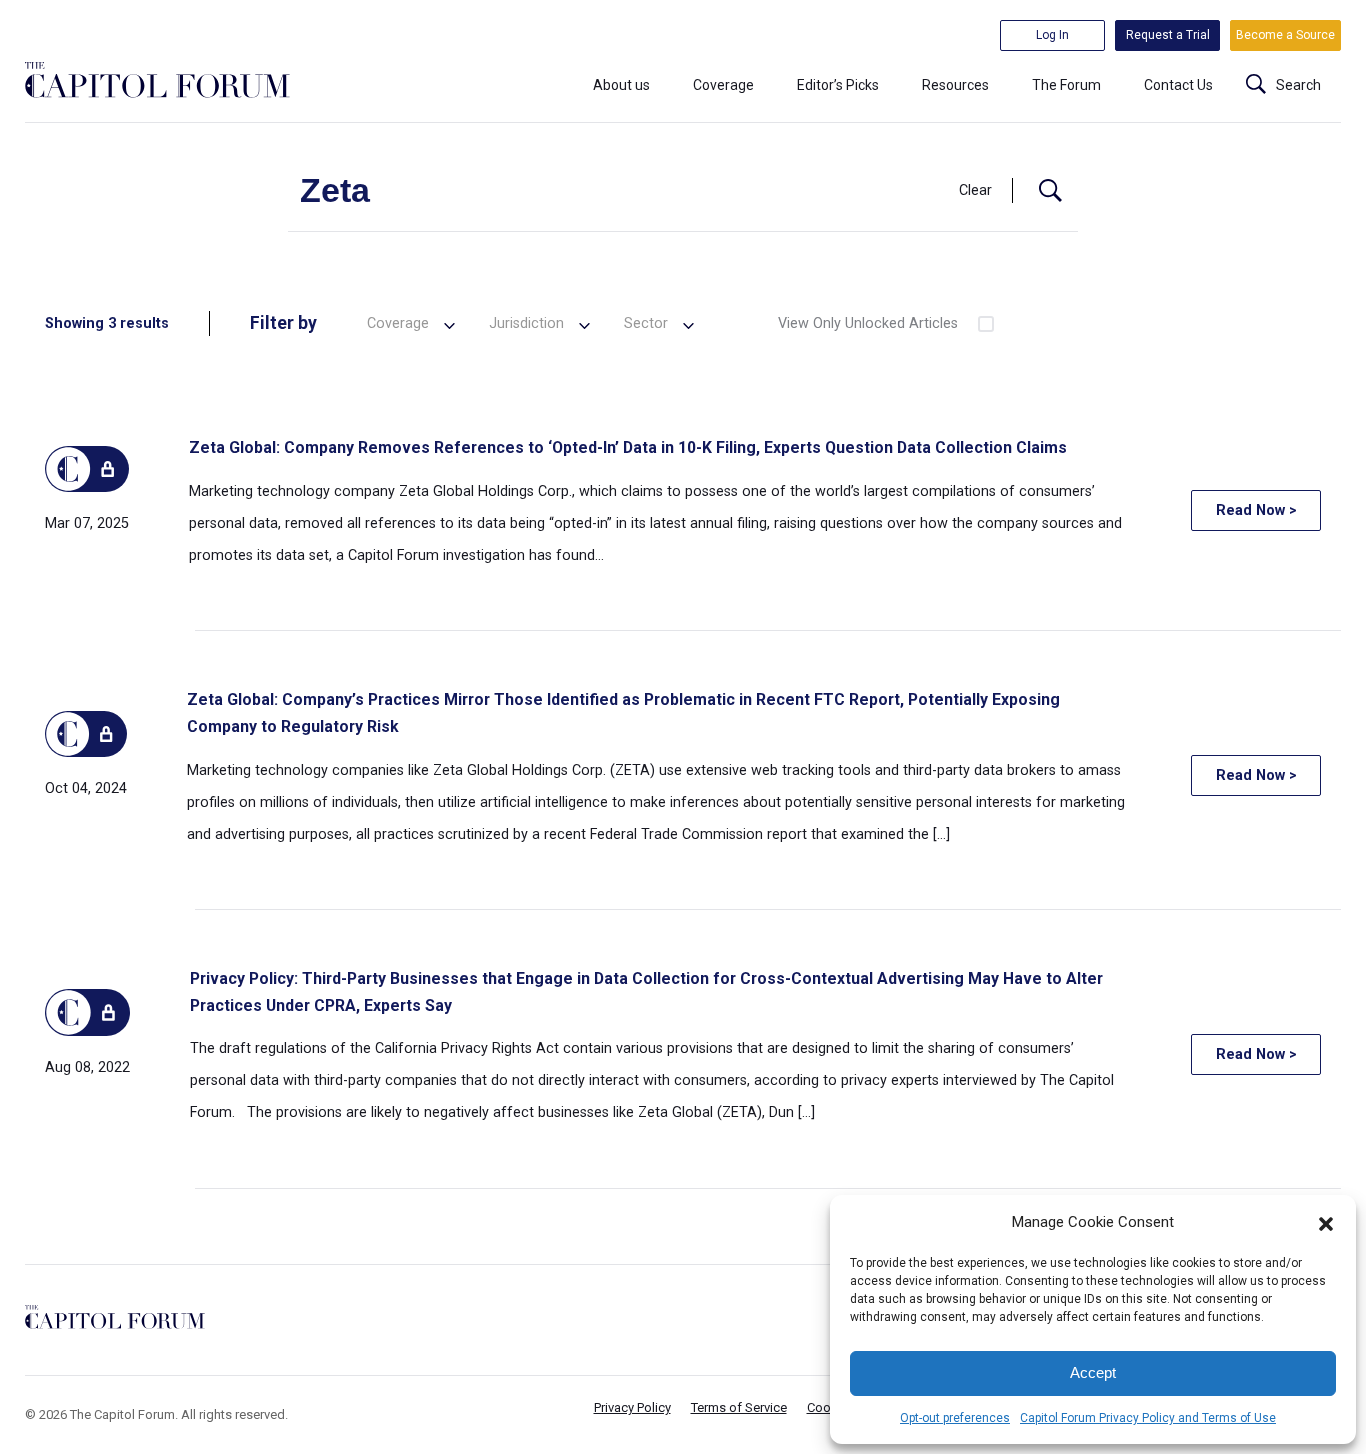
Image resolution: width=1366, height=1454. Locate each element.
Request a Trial (1168, 35)
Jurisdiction (526, 323)
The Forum (1066, 85)
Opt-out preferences (955, 1418)
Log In (1052, 35)
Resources (955, 85)
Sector (646, 323)
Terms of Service (739, 1407)
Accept (1093, 1372)
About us (621, 85)
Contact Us (1178, 85)
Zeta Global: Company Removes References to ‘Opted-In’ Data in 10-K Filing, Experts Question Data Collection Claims (628, 447)
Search (1298, 85)
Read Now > (1256, 510)
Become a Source (1285, 35)
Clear (975, 190)
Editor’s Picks (838, 85)
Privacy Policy (632, 1407)
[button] (1326, 1222)
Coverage (723, 85)
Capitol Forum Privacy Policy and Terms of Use (1148, 1418)
